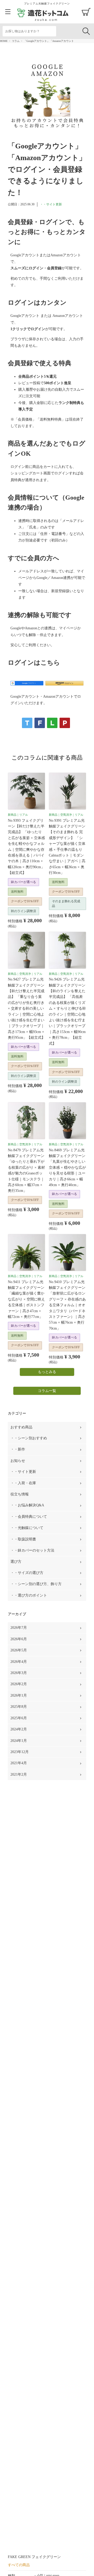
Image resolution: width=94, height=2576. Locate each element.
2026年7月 (19, 1628)
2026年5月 (19, 1650)
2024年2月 (19, 1729)
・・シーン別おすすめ (29, 1438)
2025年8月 (19, 1707)
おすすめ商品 (21, 1427)
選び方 (16, 1562)
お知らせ (18, 1461)
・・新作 (18, 1449)
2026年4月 (19, 1662)
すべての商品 (19, 2565)
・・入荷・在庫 (23, 1483)
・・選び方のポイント (29, 1595)
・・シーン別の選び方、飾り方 (36, 1584)
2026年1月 (19, 1695)
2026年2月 (19, 1684)
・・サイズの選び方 (27, 1573)
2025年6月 (19, 1718)
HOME (4, 41)
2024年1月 (19, 1741)
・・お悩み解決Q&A (27, 1505)
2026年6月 (19, 1639)
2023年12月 (20, 1752)
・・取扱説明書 (23, 1539)
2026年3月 (19, 1673)
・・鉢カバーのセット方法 (32, 1550)
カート (86, 12)
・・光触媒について (27, 1528)
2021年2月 (19, 1774)
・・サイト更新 (51, 204)
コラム (16, 41)
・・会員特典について (29, 1517)
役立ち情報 (20, 1494)
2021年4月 (19, 1763)
